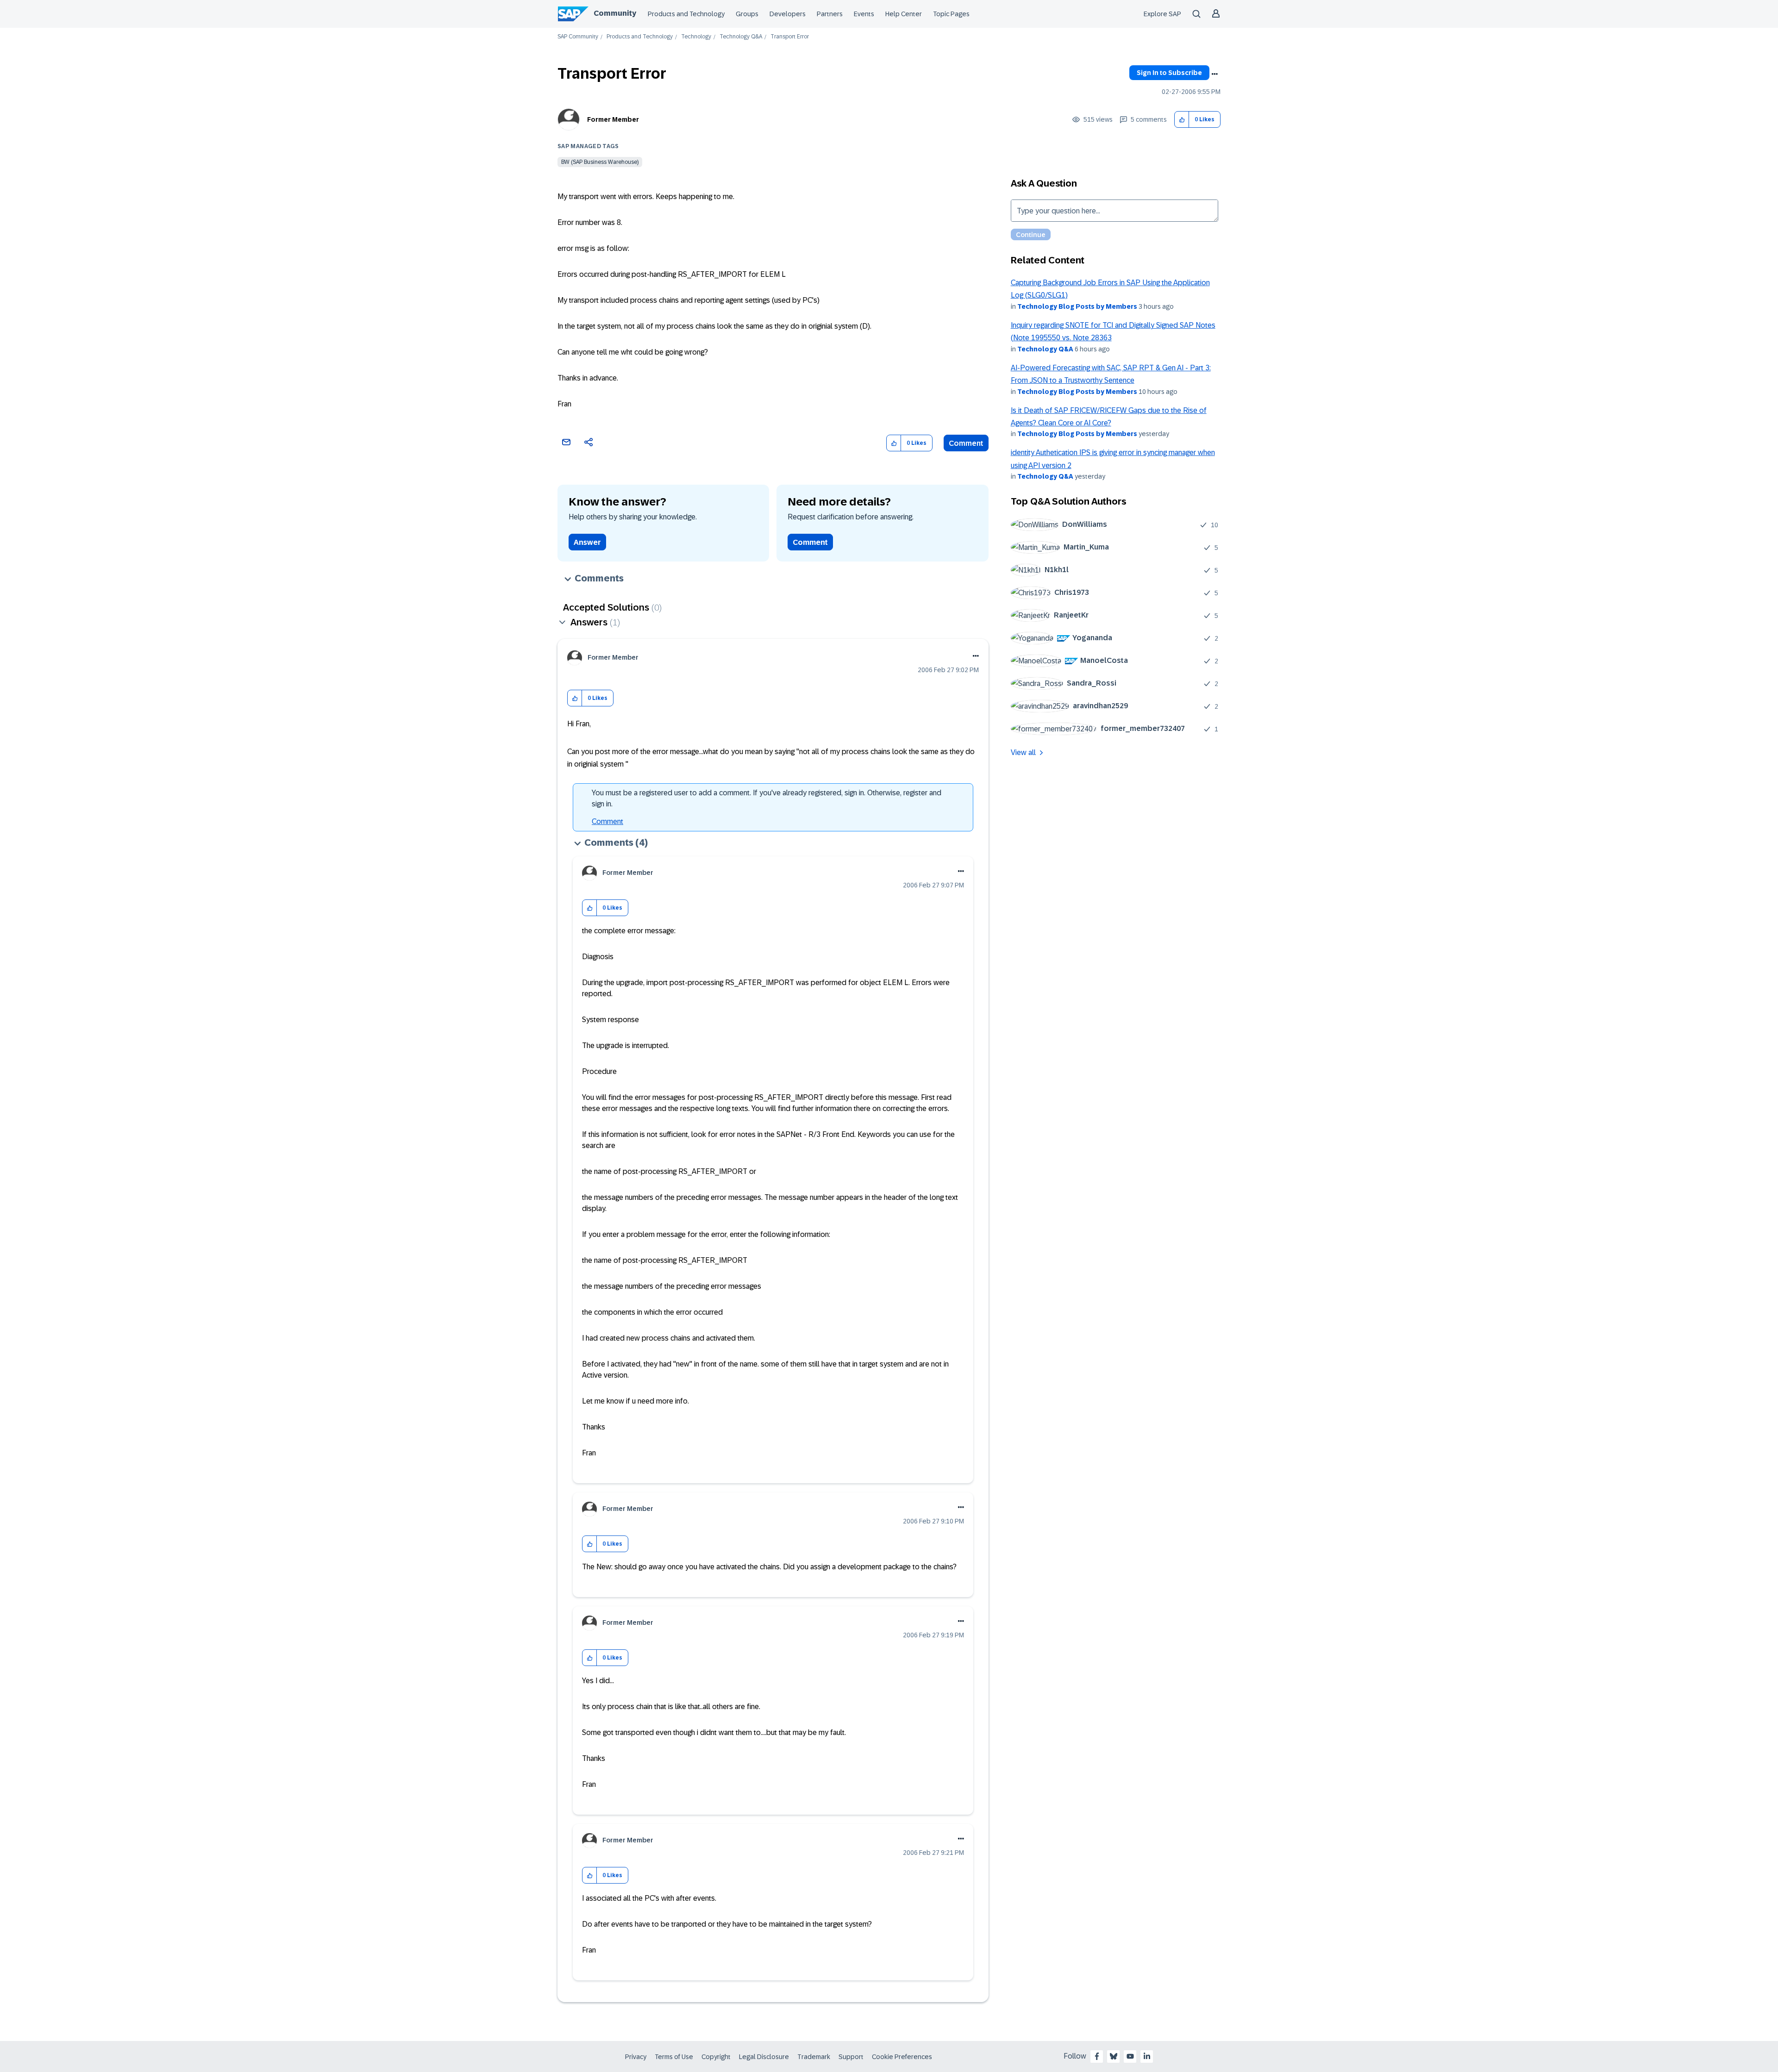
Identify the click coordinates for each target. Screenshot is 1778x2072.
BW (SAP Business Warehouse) (600, 162)
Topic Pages (951, 14)
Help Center (904, 14)
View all (1023, 752)
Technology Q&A (741, 37)
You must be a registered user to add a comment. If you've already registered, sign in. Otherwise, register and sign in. (767, 798)
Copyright (716, 2057)
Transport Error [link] (790, 37)
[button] (1182, 120)
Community (615, 13)
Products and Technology (686, 14)
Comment (966, 443)
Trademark (814, 2057)
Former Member (613, 119)
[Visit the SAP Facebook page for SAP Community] (1097, 2056)
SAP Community (578, 37)
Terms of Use (674, 2057)
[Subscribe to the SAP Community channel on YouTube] (1130, 2056)
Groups (747, 14)
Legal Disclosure (764, 2057)
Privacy (636, 2057)
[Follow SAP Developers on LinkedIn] (1147, 2056)
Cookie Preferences (902, 2057)
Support (851, 2057)
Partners (830, 14)
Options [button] (1215, 74)
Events (864, 14)
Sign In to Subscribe (1169, 73)
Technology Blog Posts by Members (1077, 306)
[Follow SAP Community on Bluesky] (1114, 2056)
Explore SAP (1162, 14)
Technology (696, 37)
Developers (788, 14)
